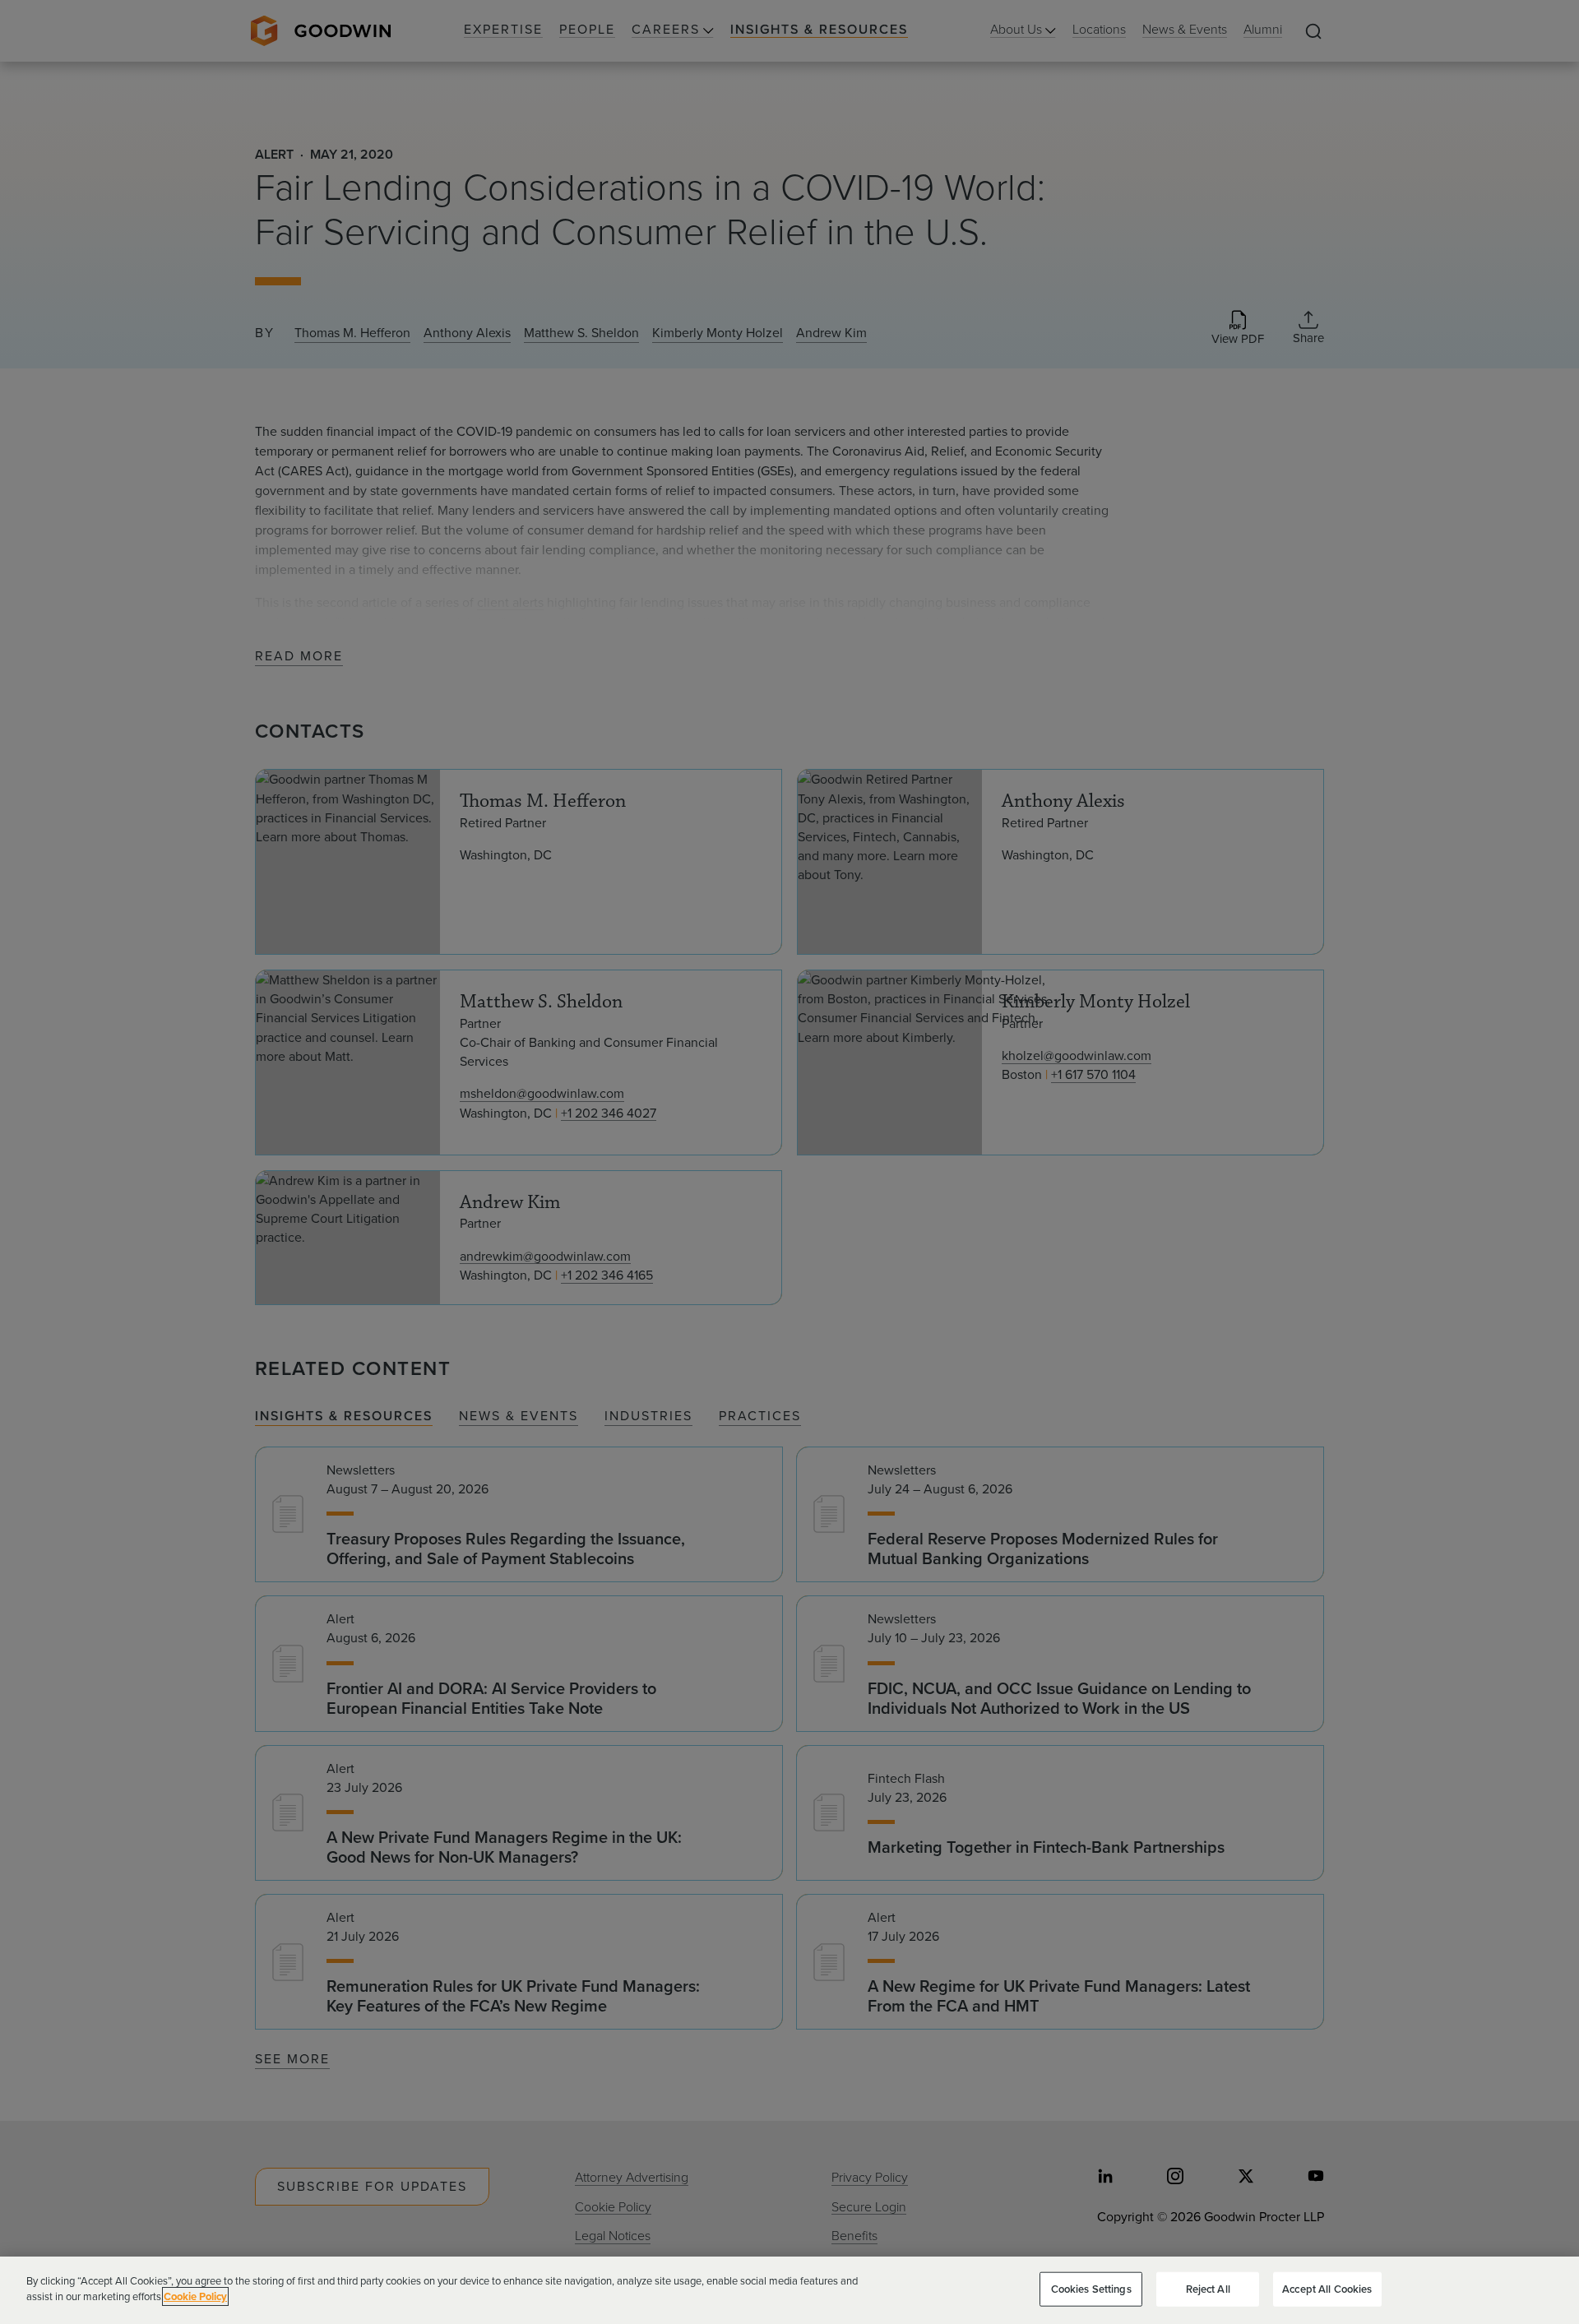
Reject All (1208, 2289)
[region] (789, 2290)
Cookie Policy (195, 2296)
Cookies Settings (1091, 2289)
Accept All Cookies (1327, 2289)
